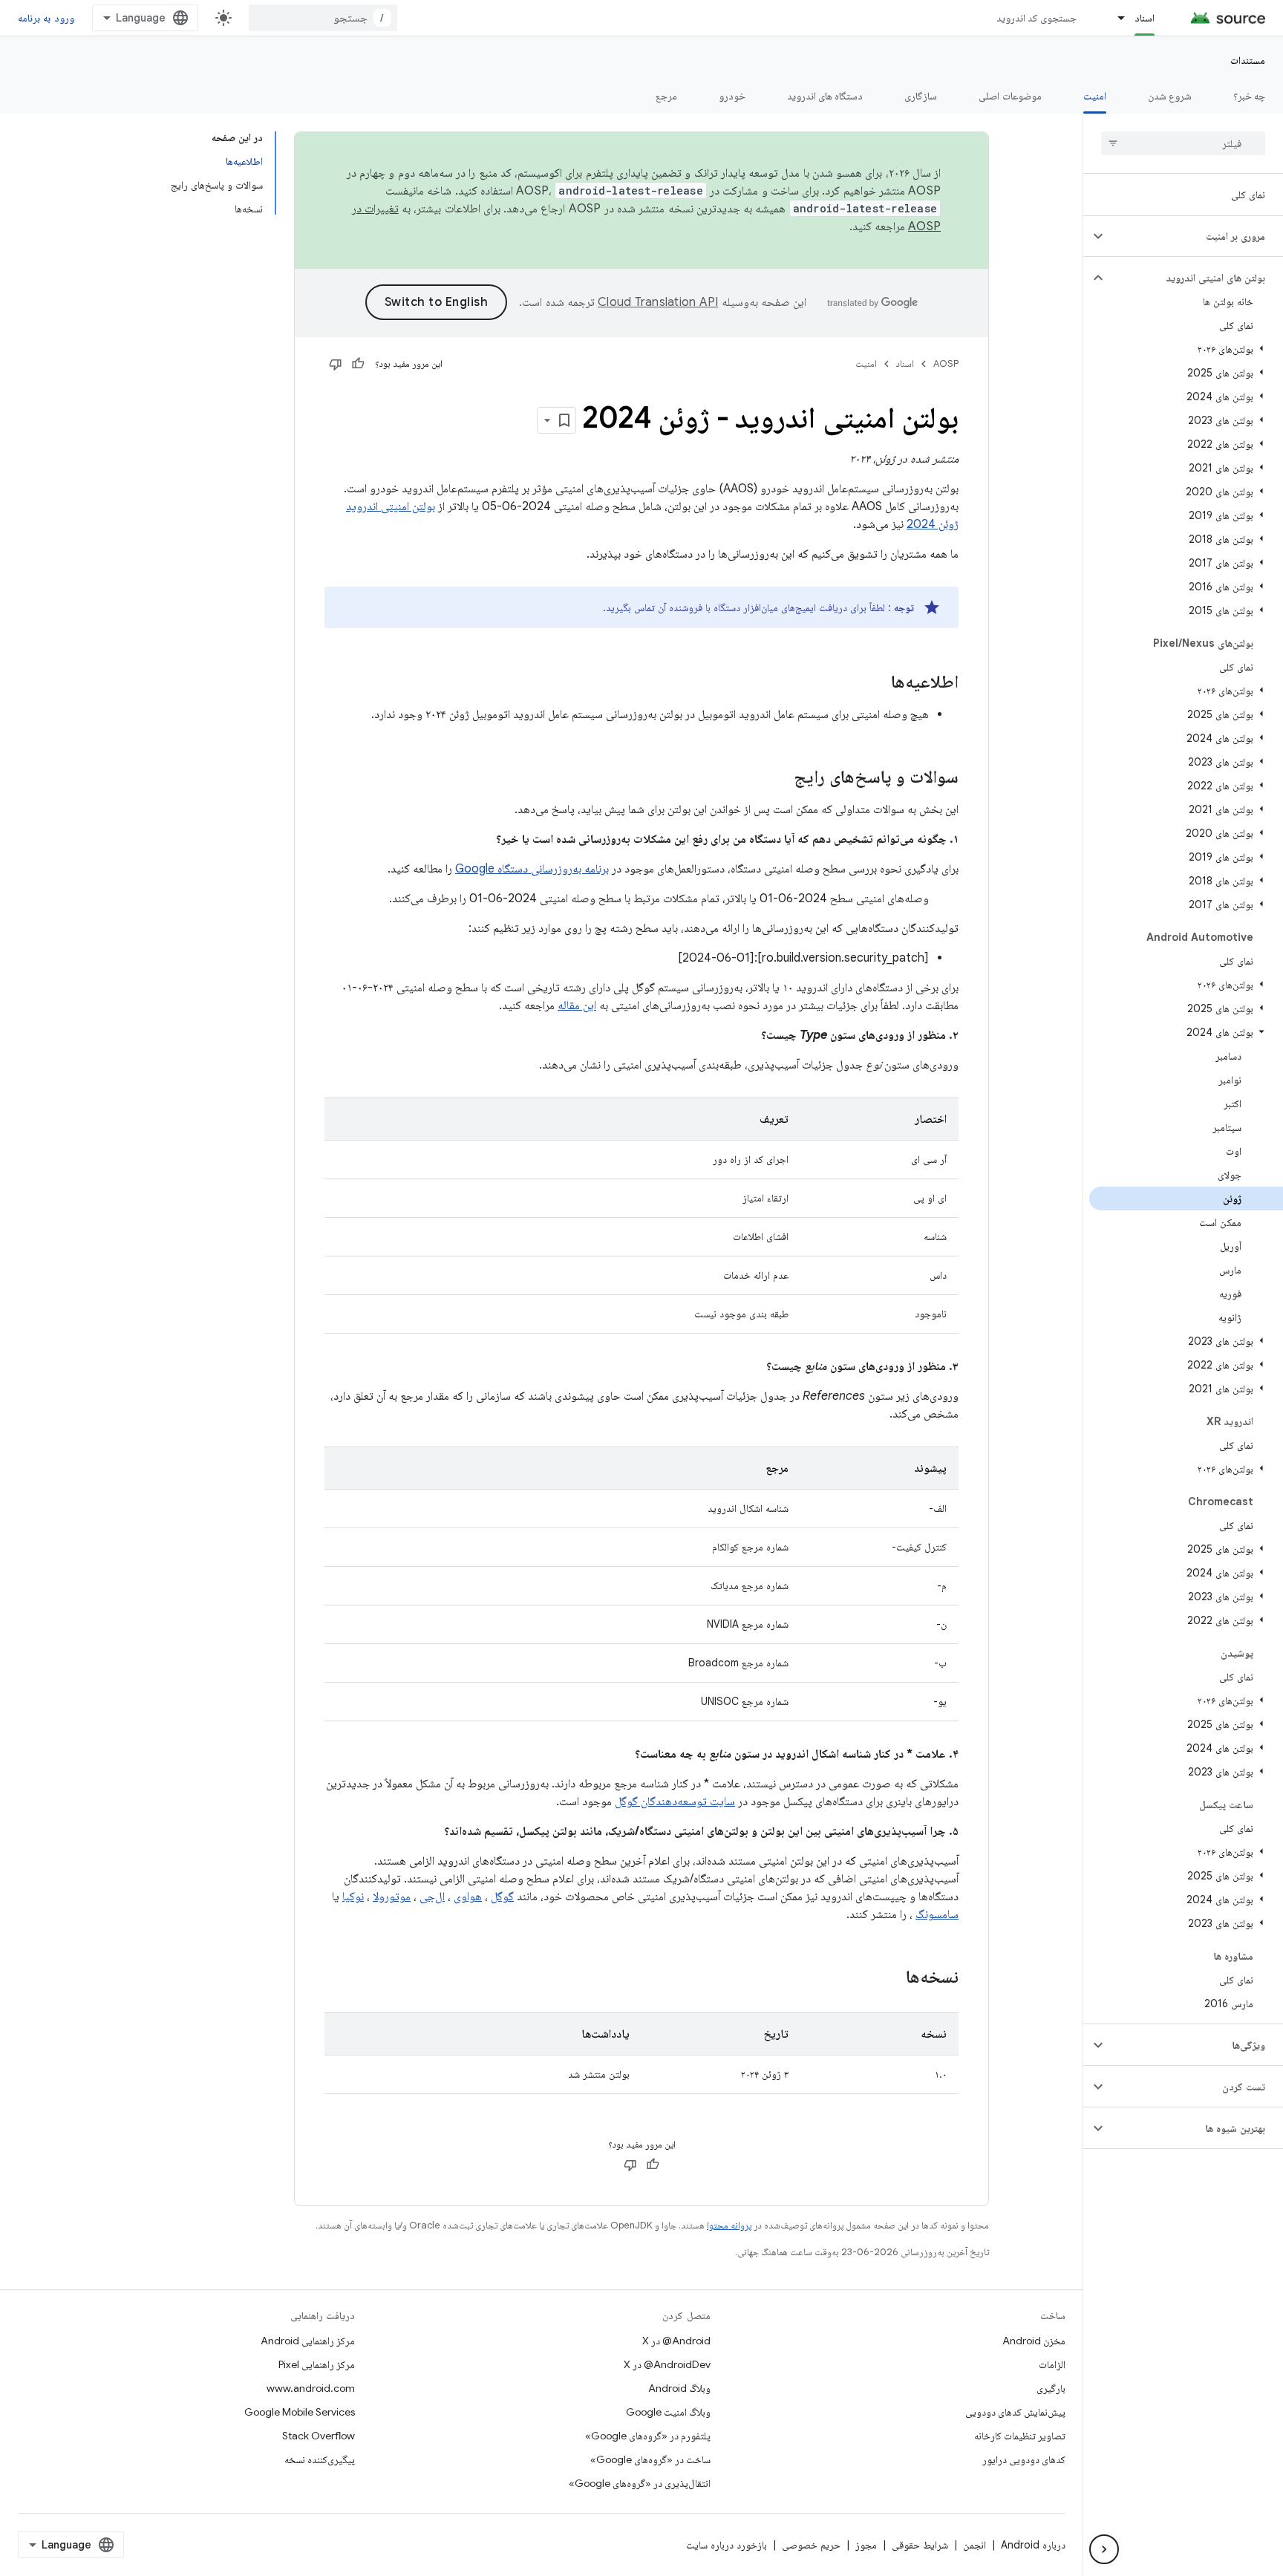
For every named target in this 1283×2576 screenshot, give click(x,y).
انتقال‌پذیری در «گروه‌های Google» (640, 2483)
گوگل (502, 1897)
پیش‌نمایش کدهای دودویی (1015, 2412)
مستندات (1248, 60)
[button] (1195, 236)
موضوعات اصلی (1010, 96)
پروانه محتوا (729, 2225)
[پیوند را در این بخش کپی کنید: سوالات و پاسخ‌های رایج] (779, 778)
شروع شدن (1170, 96)
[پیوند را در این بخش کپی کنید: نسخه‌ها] (891, 1978)
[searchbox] (1183, 143)
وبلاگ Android (679, 2388)
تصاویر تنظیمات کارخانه (1020, 2436)
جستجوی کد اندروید (1037, 18)
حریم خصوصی (811, 2545)
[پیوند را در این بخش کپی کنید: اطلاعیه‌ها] (876, 683)
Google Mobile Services (300, 2412)
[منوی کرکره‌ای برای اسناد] (1114, 18)
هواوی (468, 1897)
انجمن (975, 2545)
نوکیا (353, 1897)
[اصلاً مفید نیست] (336, 364)
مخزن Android (1034, 2341)
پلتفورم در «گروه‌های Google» (648, 2436)
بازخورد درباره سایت (727, 2545)
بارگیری (1051, 2388)
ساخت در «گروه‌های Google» (650, 2459)
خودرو (732, 96)
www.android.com (311, 2388)
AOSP (946, 363)
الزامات (1052, 2364)
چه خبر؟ (1249, 96)
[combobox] (323, 18)
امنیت (1095, 96)
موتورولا (392, 1897)
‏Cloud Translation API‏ (658, 302)
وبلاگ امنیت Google (668, 2412)
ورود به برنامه (46, 18)
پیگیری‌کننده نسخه (320, 2459)
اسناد (1145, 18)
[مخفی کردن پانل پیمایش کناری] (1104, 2549)
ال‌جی (432, 1897)
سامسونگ (937, 1914)
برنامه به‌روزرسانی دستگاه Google (532, 869)
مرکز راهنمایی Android (308, 2341)
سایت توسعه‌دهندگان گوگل (675, 1801)
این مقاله (577, 1005)
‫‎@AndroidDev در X (667, 2364)
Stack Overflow (319, 2436)
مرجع (666, 96)
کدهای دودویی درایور (1024, 2459)
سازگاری (921, 96)
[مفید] (358, 364)
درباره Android (1033, 2545)
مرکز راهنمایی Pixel (317, 2364)
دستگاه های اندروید (825, 96)
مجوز (866, 2545)
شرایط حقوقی (920, 2545)
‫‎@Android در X (676, 2341)
